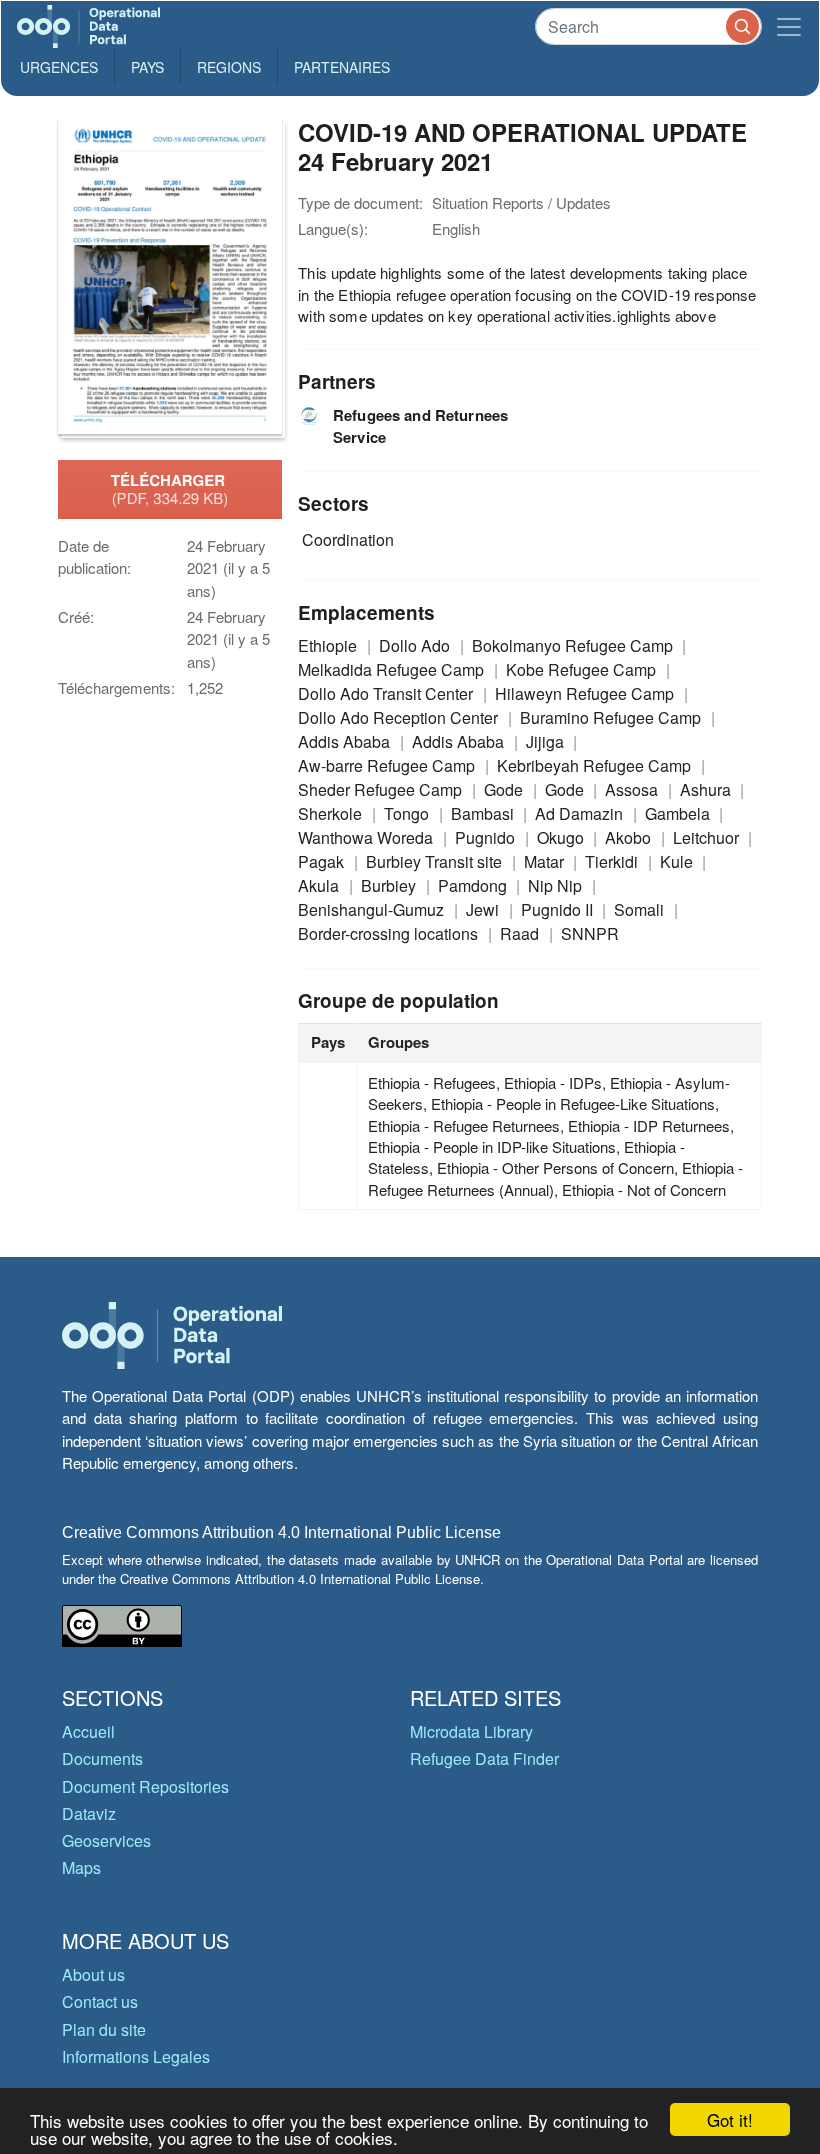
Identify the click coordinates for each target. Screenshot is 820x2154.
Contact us (100, 2001)
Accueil (88, 1731)
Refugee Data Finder (484, 1758)
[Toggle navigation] (789, 26)
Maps (81, 1867)
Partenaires (342, 67)
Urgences (59, 67)
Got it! (730, 2119)
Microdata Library (471, 1731)
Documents (102, 1758)
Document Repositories (145, 1786)
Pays (147, 67)
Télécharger (170, 489)
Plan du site (104, 2029)
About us (93, 1974)
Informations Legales (136, 2056)
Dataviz (89, 1813)
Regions (229, 67)
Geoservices (106, 1840)
